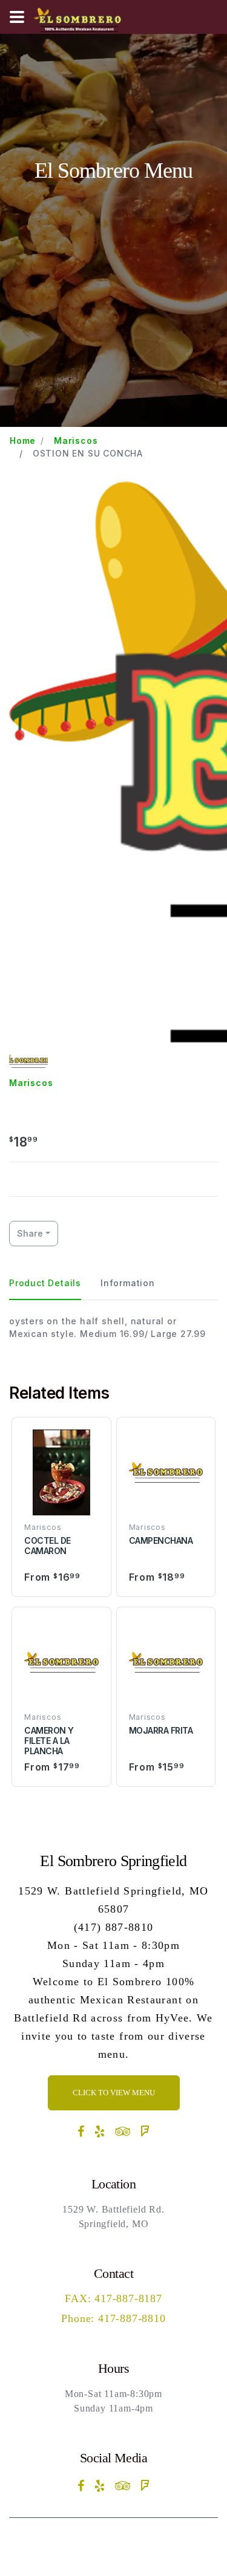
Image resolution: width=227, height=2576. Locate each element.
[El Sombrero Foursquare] (145, 2132)
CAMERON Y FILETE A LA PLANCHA (49, 1741)
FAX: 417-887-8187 (113, 2298)
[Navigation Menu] (17, 17)
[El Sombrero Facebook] (81, 2132)
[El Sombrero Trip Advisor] (123, 2132)
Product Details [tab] (45, 1283)
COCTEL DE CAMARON (48, 1546)
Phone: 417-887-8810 (113, 2318)
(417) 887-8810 (114, 1927)
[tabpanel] (113, 1327)
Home (23, 441)
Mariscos (76, 441)
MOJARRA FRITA (161, 1730)
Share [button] (30, 1233)
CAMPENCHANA (161, 1540)
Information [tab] (128, 1283)
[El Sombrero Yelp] (100, 2132)
